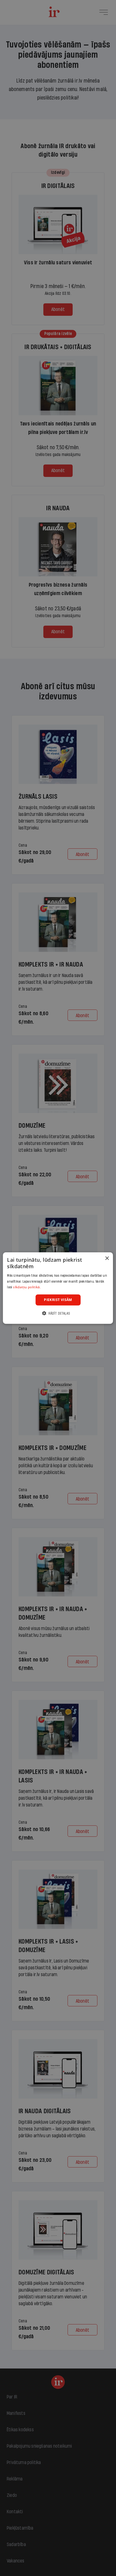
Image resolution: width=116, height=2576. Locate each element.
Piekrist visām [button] (58, 1300)
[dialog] (58, 1288)
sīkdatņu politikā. (27, 1287)
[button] (58, 1313)
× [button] (107, 1258)
